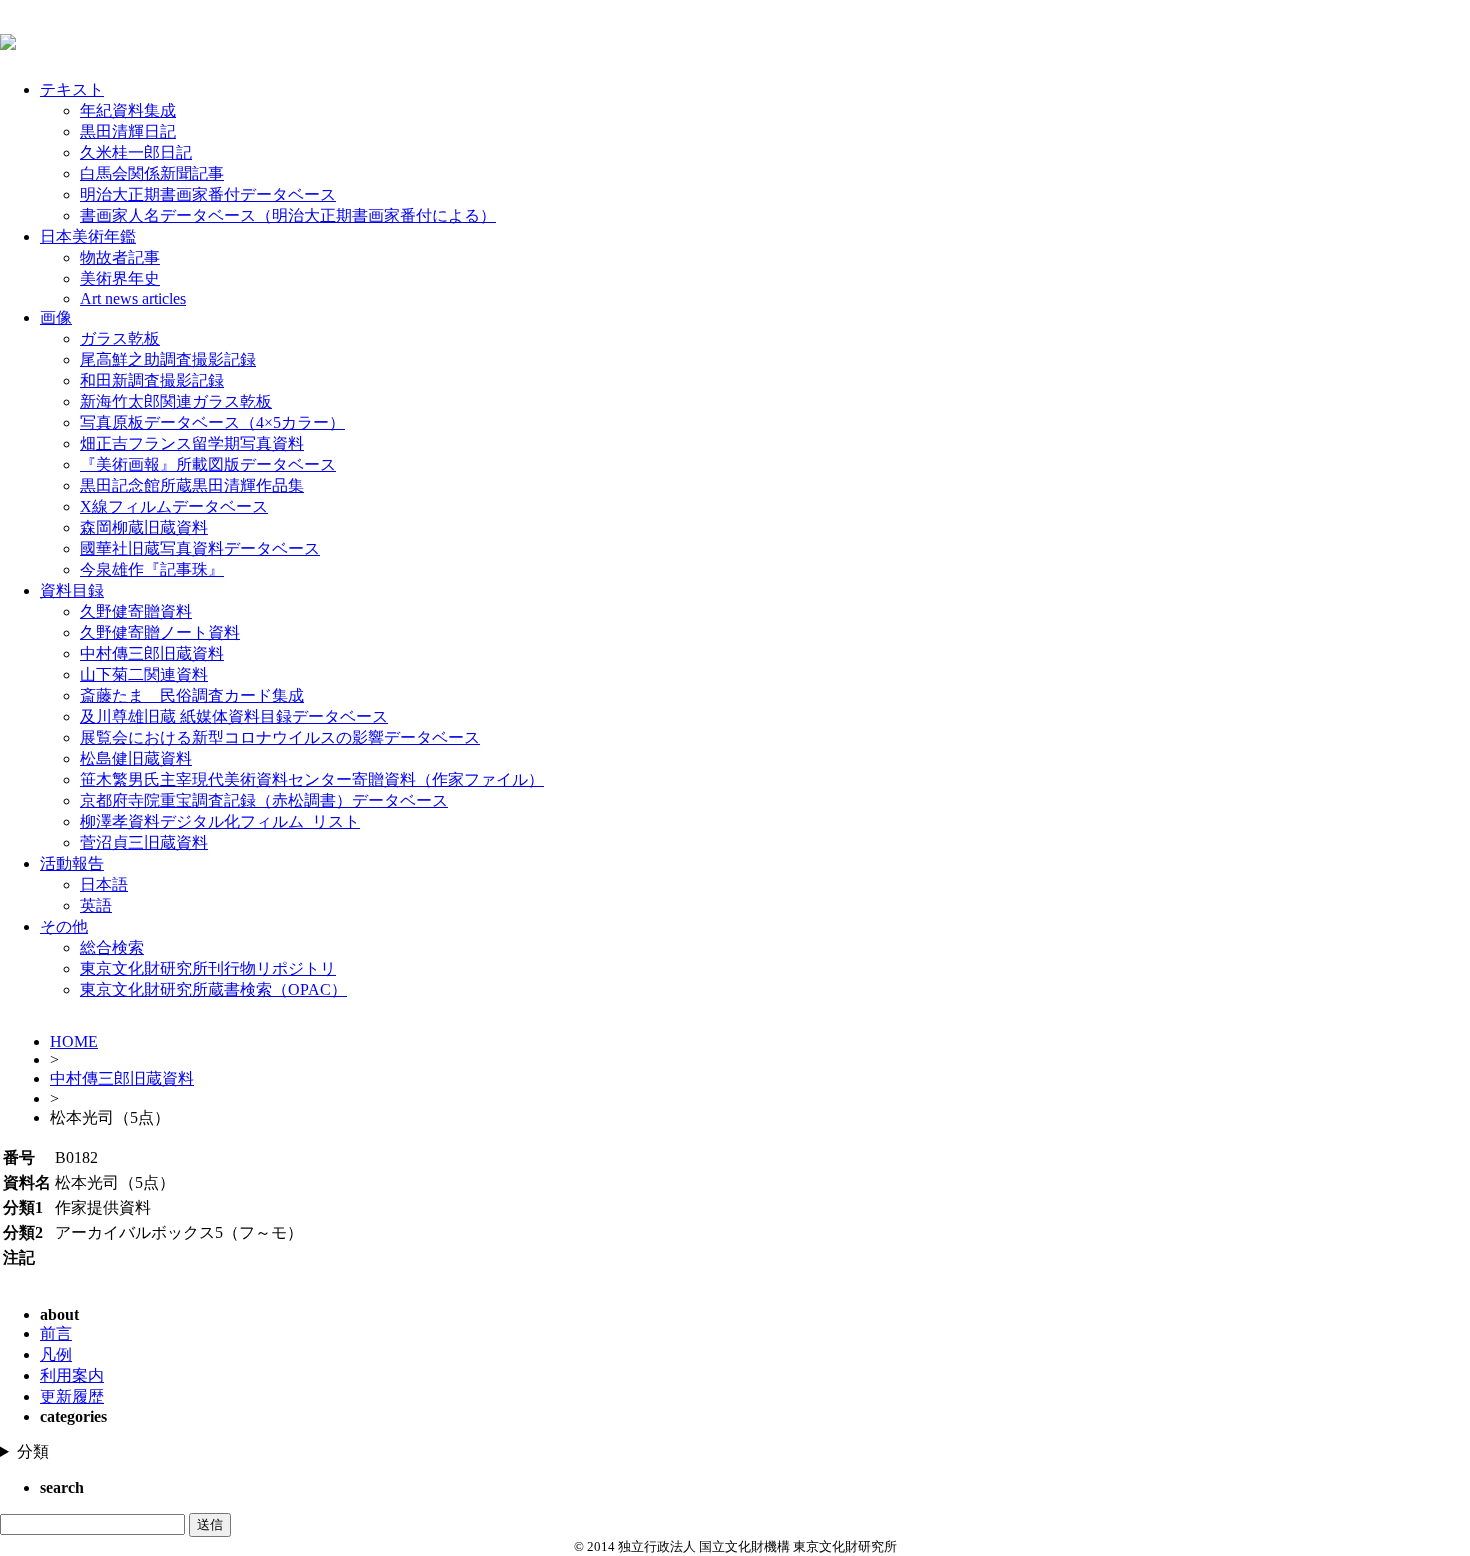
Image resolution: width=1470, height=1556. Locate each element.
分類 (33, 1451)
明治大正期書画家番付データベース (208, 194)
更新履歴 (72, 1396)
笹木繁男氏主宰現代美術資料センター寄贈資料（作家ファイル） (312, 779)
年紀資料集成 (128, 110)
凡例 (56, 1354)
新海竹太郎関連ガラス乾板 (176, 401)
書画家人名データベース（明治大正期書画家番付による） (288, 215)
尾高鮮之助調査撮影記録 (168, 359)
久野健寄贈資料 (136, 611)
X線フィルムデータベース (174, 506)
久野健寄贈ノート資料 (160, 632)
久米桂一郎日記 (136, 152)
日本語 (104, 884)
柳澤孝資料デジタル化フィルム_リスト (220, 821)
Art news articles (133, 298)
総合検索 (112, 947)
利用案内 (72, 1375)
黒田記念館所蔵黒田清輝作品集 (192, 485)
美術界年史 (120, 278)
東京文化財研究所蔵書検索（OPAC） (213, 989)
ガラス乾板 (120, 338)
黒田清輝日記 (128, 131)
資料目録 (72, 590)
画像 (56, 317)
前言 (56, 1333)
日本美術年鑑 (88, 236)
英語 (96, 905)
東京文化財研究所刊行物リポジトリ (208, 968)
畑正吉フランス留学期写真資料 (192, 443)
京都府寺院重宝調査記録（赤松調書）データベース (264, 800)
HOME (74, 1041)
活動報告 (72, 863)
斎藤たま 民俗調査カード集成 (192, 695)
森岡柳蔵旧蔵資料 (144, 527)
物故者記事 (120, 257)
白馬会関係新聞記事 (152, 173)
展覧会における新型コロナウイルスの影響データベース (280, 737)
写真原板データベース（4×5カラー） (212, 422)
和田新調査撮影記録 (152, 380)
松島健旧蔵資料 (136, 758)
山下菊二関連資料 (144, 674)
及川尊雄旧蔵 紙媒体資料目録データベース (234, 716)
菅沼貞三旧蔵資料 (144, 842)
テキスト (72, 89)
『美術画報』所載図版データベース (208, 464)
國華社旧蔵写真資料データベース (200, 548)
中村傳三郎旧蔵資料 (152, 653)
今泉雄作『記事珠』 (152, 569)
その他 (64, 926)
